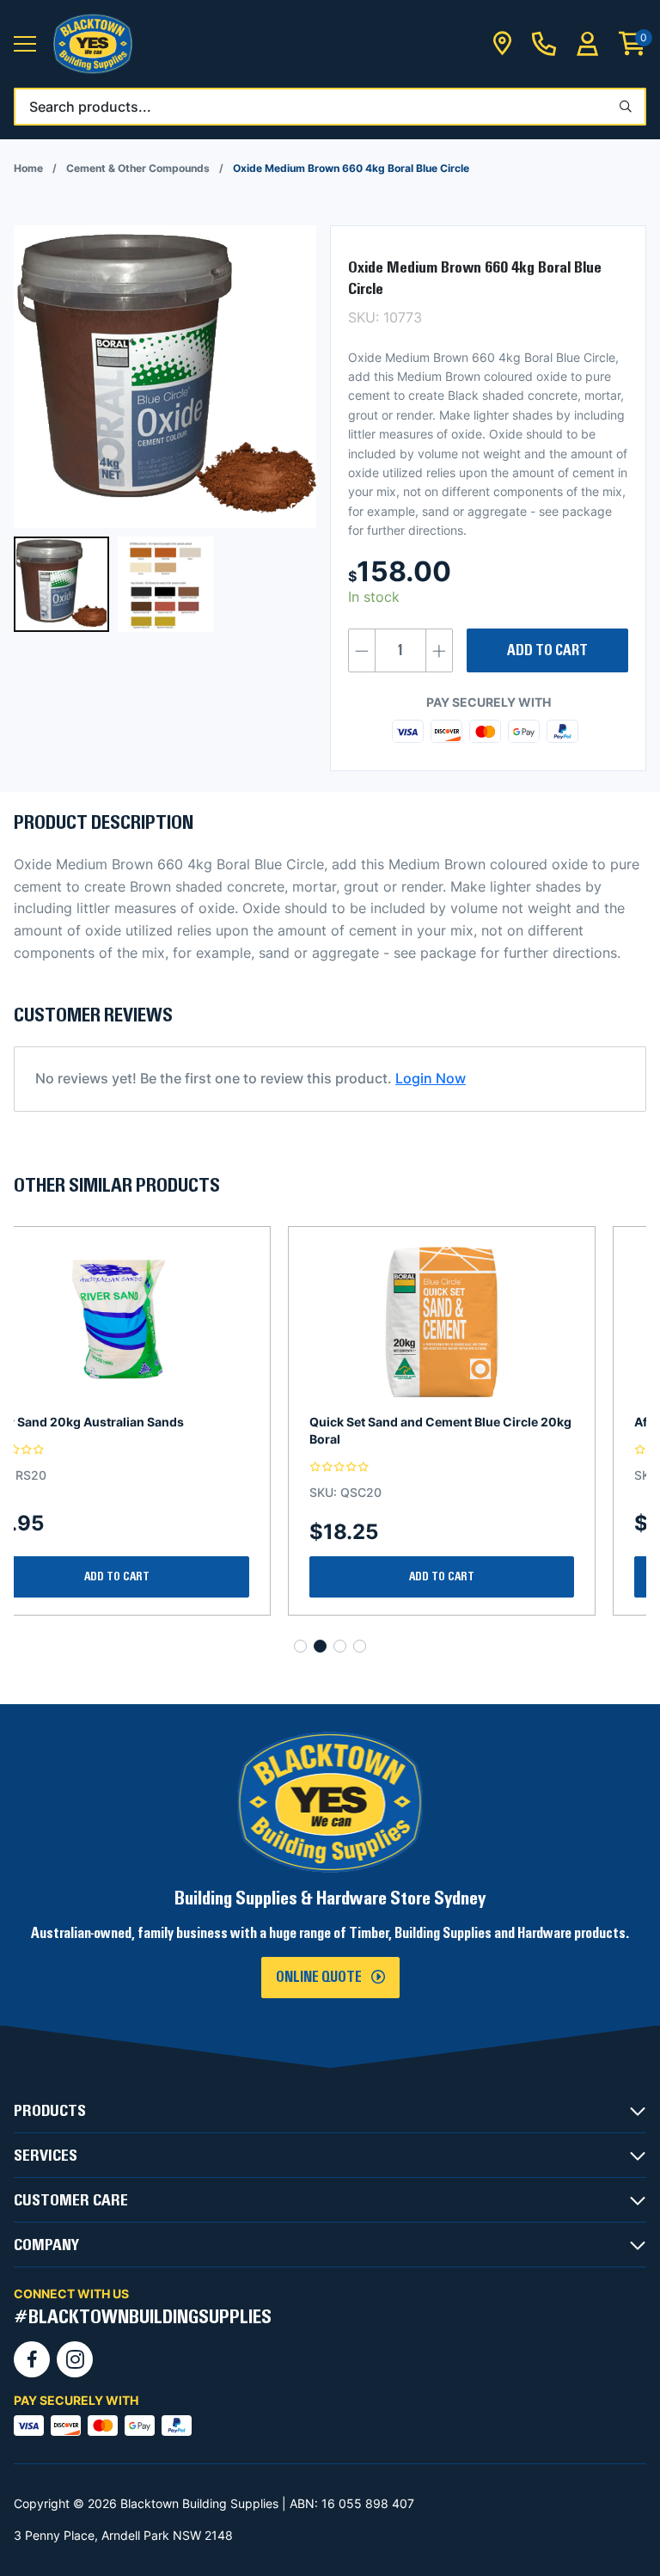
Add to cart (547, 651)
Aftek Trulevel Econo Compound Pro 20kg (484, 1422)
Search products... (90, 107)
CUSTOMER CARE (71, 2200)
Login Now (431, 1078)
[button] (25, 44)
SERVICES (46, 2156)
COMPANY (46, 2245)
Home (28, 168)
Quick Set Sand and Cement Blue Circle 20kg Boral (166, 1430)
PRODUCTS (50, 2111)
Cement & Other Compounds (138, 168)
